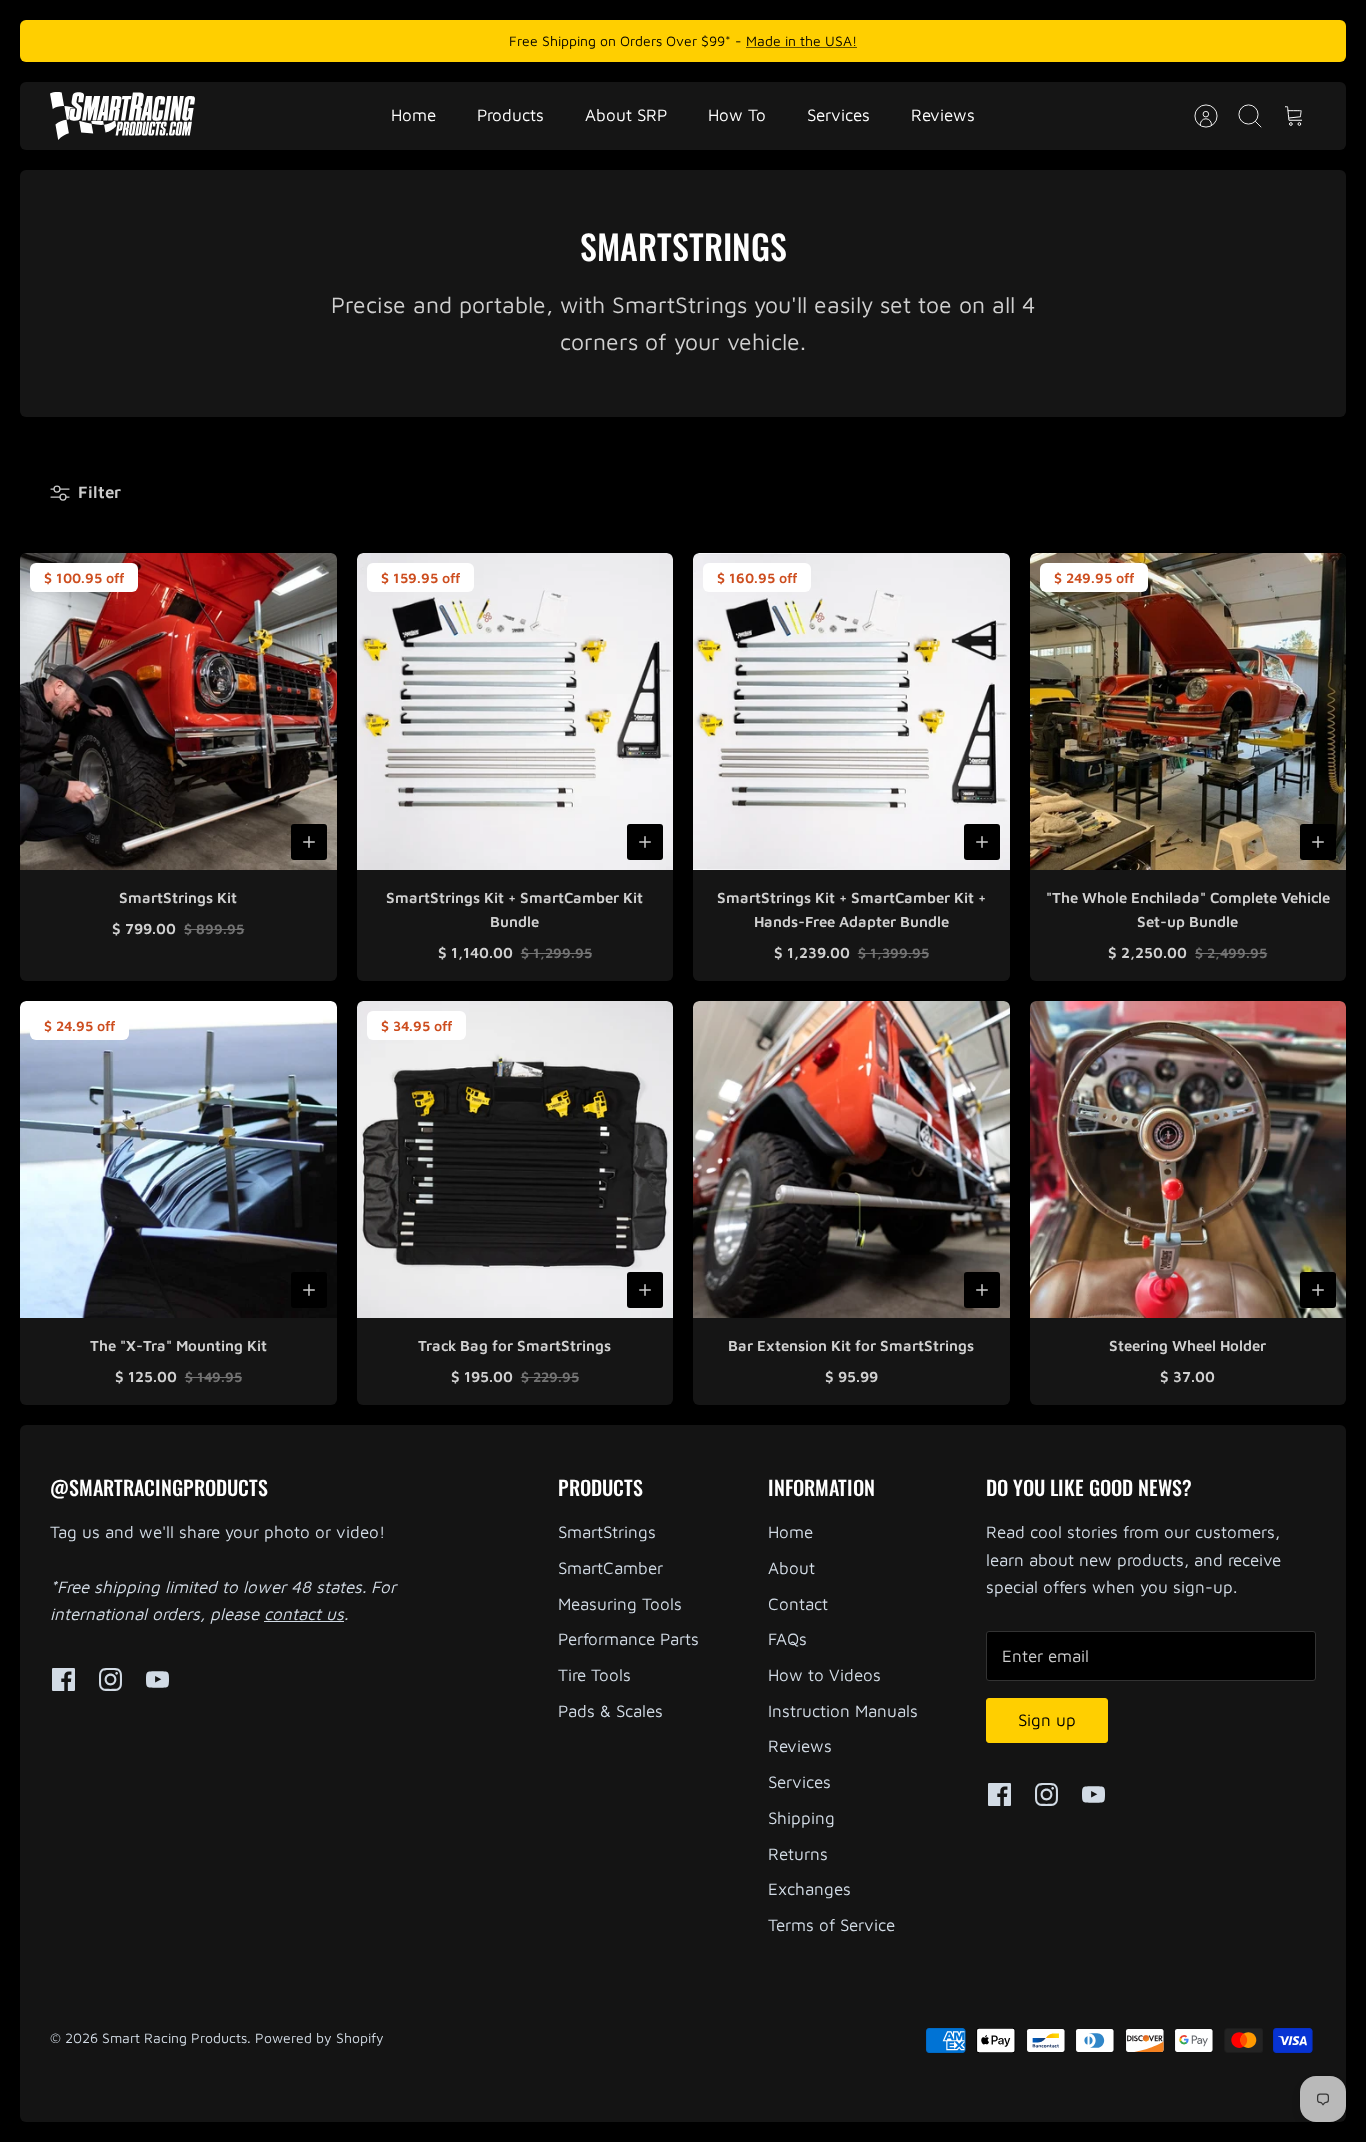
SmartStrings (607, 1532)
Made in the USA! (801, 40)
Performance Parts (628, 1639)
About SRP (626, 115)
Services (838, 115)
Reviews (943, 115)
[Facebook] (63, 1679)
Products (510, 115)
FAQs (787, 1639)
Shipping (801, 1818)
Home (413, 115)
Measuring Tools (620, 1604)
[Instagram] (110, 1679)
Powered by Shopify (319, 2037)
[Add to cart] (309, 842)
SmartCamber (610, 1568)
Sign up (1047, 1720)
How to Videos (824, 1675)
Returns (798, 1854)
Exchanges (809, 1889)
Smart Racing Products (174, 2037)
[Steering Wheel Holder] (1188, 1159)
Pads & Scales (610, 1711)
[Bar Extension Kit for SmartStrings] (851, 1159)
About (791, 1568)
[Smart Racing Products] (122, 116)
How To (737, 115)
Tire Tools (594, 1675)
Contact (798, 1604)
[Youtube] (157, 1679)
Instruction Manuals (843, 1711)
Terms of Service (831, 1925)
